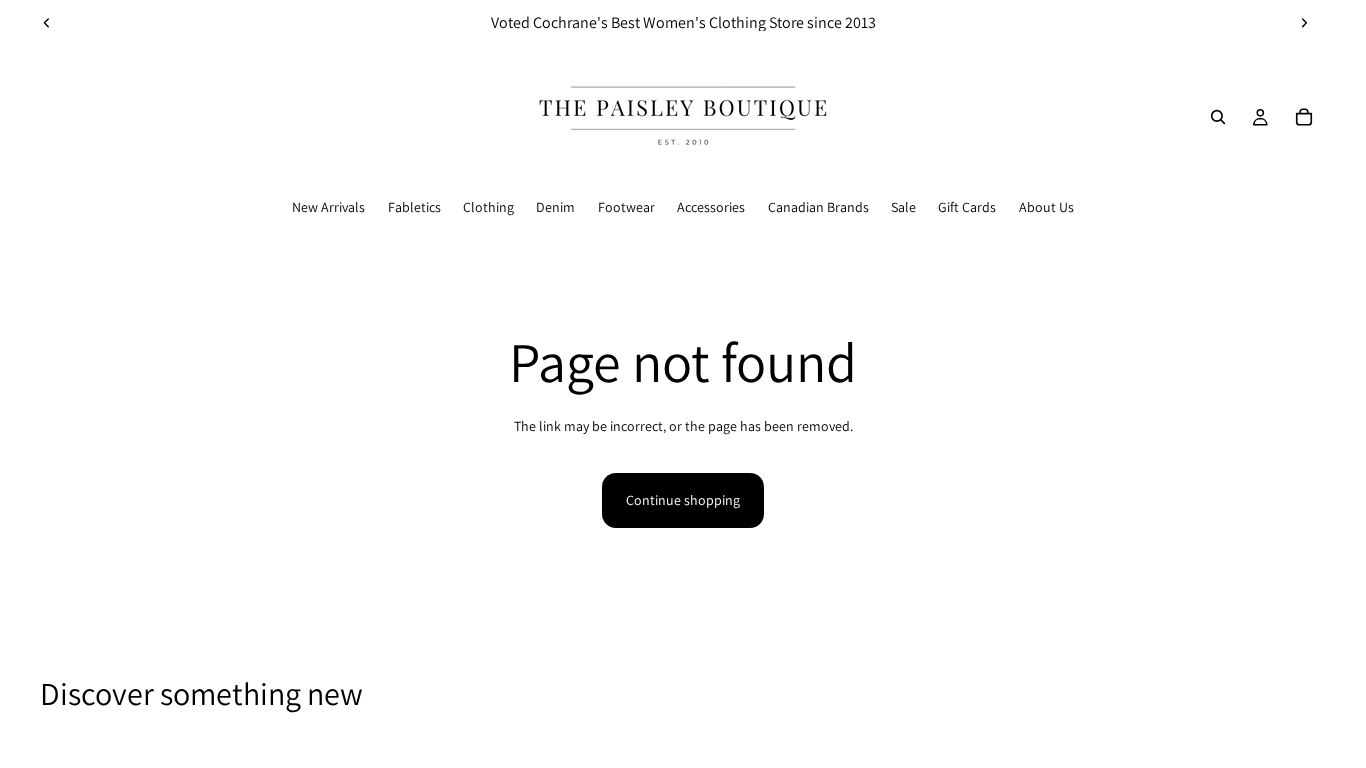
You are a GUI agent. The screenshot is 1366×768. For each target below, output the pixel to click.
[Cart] (1304, 117)
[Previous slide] (47, 23)
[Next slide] (1304, 23)
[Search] (1218, 117)
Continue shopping (683, 500)
